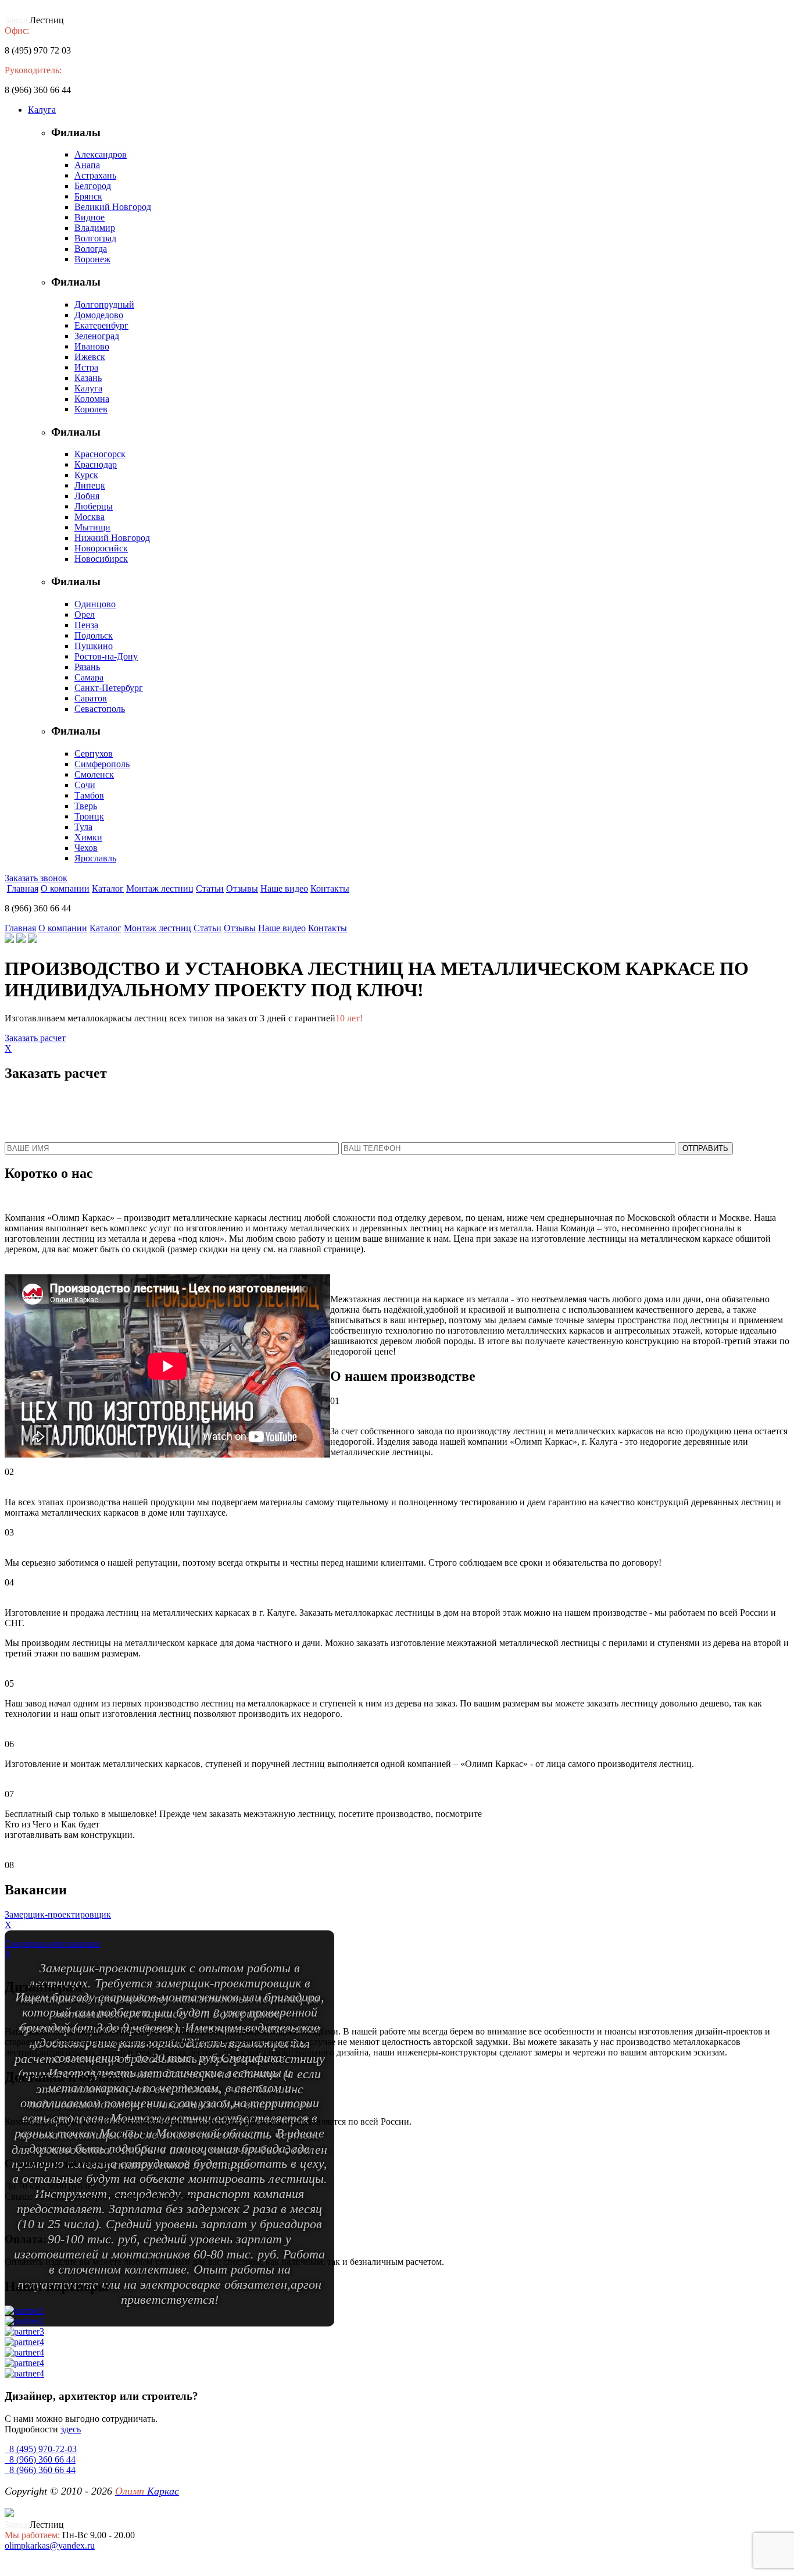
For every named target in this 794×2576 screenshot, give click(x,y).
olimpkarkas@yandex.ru (50, 2545)
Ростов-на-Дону (106, 656)
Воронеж (92, 259)
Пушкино (94, 646)
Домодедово (99, 315)
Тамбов (89, 795)
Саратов (91, 698)
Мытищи (92, 527)
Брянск (88, 196)
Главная (23, 888)
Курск (86, 475)
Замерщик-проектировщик (58, 1914)
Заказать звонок (36, 878)
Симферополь (102, 764)
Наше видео (284, 888)
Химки (88, 837)
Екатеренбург (101, 325)
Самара (89, 677)
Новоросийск (101, 548)
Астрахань (95, 175)
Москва (90, 517)
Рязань (87, 667)
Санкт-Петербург (109, 688)
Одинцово (95, 604)
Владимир (95, 228)
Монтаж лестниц (160, 888)
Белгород (93, 186)
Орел (85, 614)
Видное (90, 217)
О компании (65, 888)
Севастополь (100, 709)
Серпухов (94, 753)
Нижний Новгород (112, 538)
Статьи (210, 888)
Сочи (85, 785)
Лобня (87, 496)
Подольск (94, 635)
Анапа (87, 165)
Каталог (108, 888)
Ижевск (90, 357)
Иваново (92, 346)
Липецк (90, 485)
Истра (86, 367)
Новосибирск (101, 559)
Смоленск (94, 774)
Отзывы (242, 888)
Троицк (89, 816)
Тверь (86, 806)
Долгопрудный (104, 304)
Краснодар (96, 464)
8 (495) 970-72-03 (41, 2449)
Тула (83, 827)
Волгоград (95, 238)
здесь (71, 2429)
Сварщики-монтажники (52, 1943)
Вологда (91, 249)
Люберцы (94, 506)
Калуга (42, 110)
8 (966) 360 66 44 (40, 2459)
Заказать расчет (35, 1038)
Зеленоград (97, 336)
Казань (88, 378)
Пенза (86, 625)
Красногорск (100, 454)
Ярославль (95, 858)
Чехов (86, 848)
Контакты (330, 888)
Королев (91, 409)
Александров (101, 154)
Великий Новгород (113, 207)
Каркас (147, 2491)
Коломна (92, 399)
